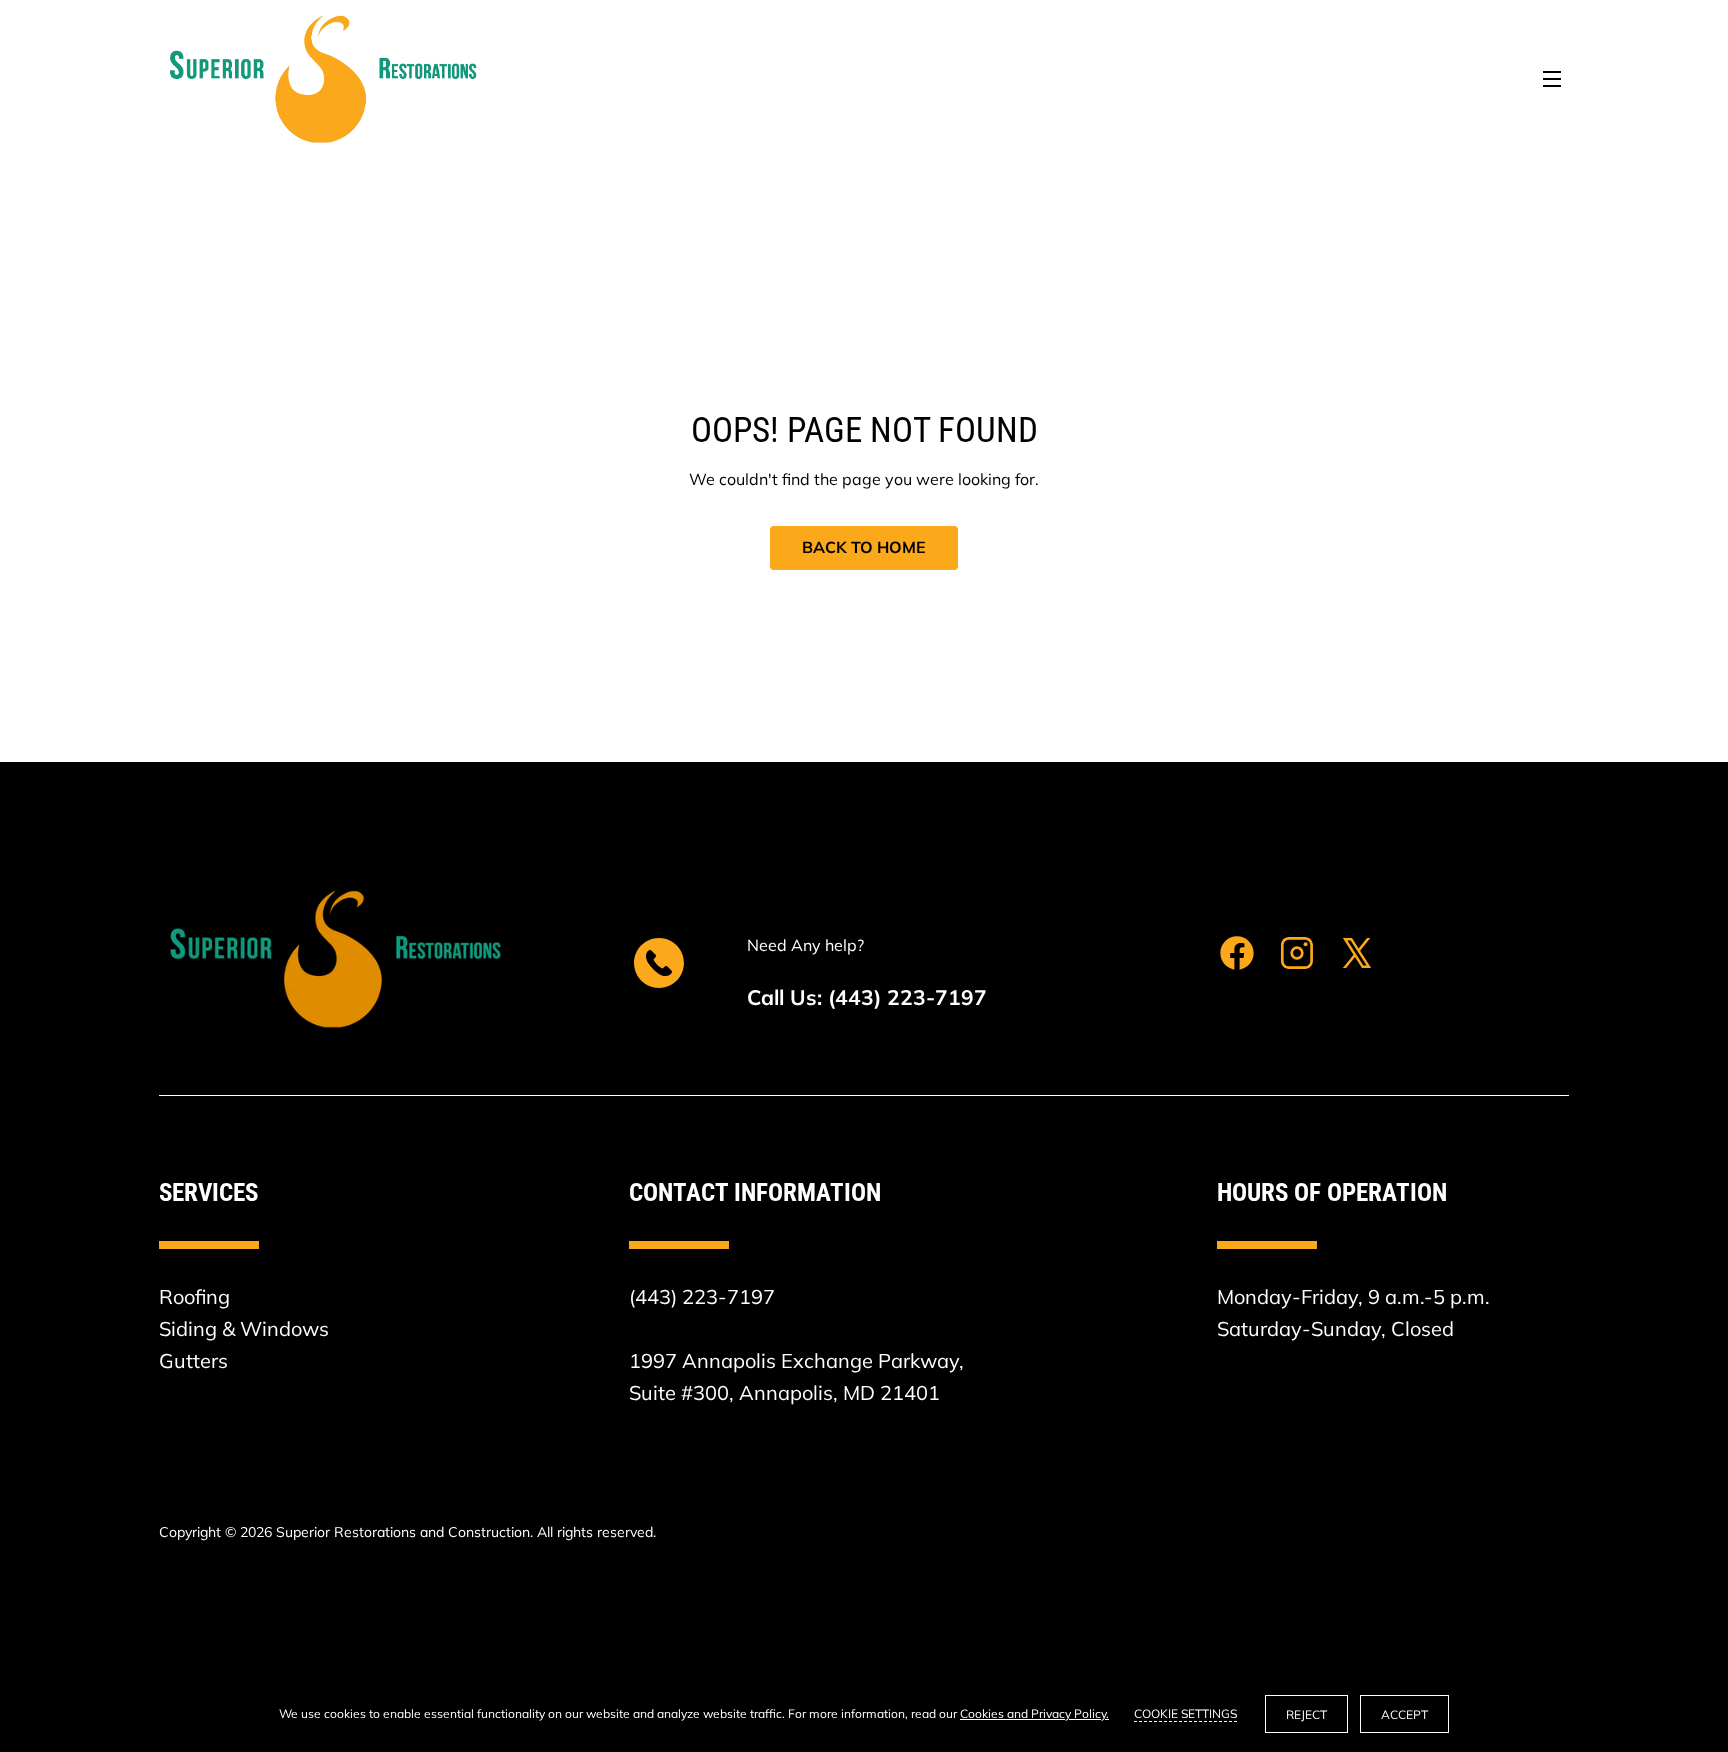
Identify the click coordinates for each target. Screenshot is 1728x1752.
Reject (1306, 1714)
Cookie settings (1185, 1713)
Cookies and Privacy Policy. (1034, 1713)
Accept (1404, 1714)
